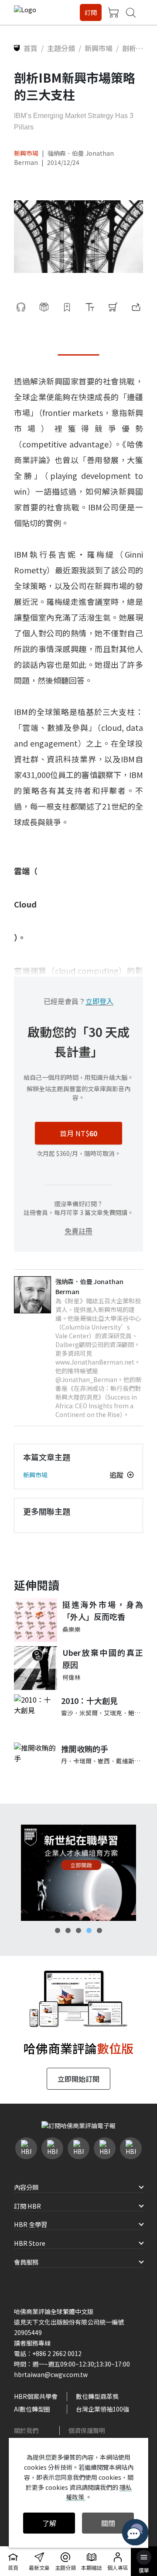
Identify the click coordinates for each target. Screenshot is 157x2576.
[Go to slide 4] (89, 1930)
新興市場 (26, 153)
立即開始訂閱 (78, 2079)
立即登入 (99, 1001)
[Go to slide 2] (68, 1930)
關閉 (108, 2523)
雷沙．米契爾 (79, 1713)
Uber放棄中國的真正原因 (103, 1659)
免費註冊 (78, 1231)
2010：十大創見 (89, 1700)
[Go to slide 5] (99, 1930)
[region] (78, 1873)
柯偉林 (72, 1677)
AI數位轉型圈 (32, 2409)
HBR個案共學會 (36, 2396)
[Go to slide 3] (78, 1930)
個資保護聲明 (87, 2430)
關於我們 (26, 2430)
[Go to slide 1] (58, 1930)
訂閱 (91, 12)
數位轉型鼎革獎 (97, 2396)
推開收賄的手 (85, 1749)
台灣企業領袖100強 (102, 2409)
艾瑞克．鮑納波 (125, 1713)
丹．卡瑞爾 (76, 1761)
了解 (49, 2523)
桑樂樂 (72, 1629)
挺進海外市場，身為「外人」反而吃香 (103, 1611)
